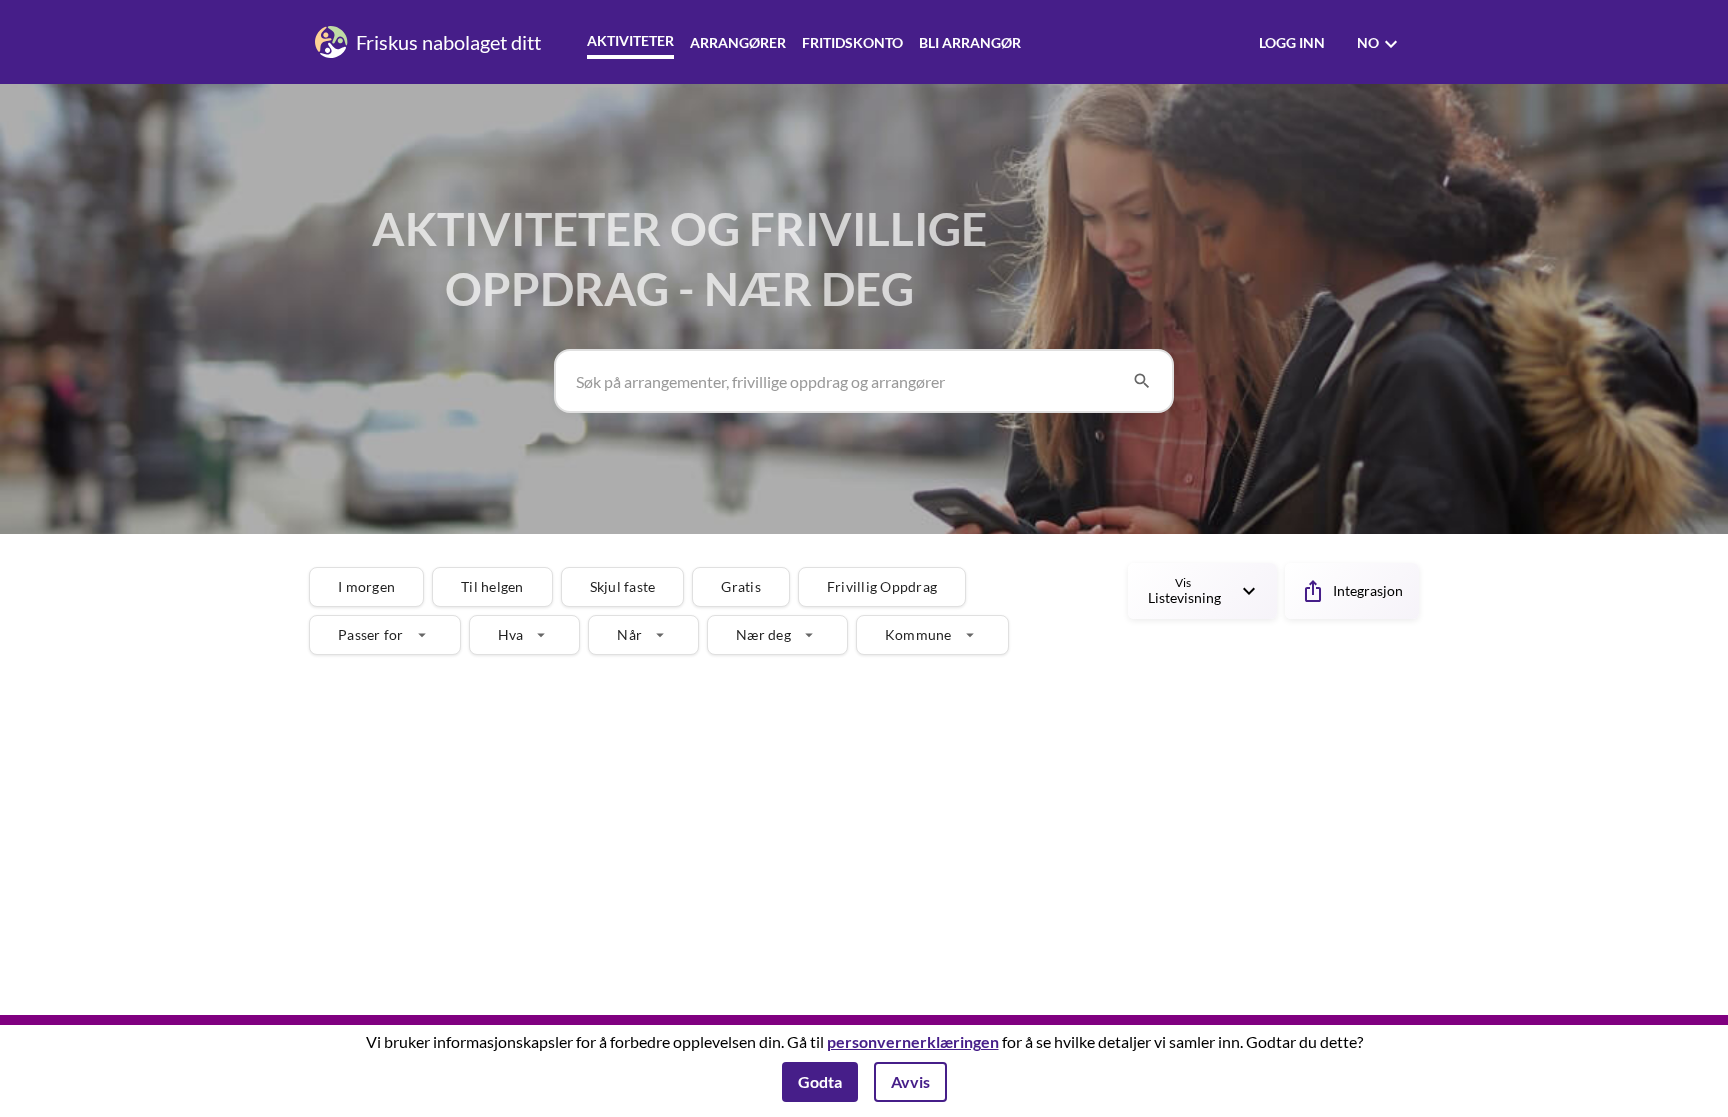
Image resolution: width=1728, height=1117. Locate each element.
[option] (366, 587)
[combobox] (846, 381)
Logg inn (1292, 42)
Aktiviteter (630, 40)
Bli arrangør (970, 42)
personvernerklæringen (913, 1041)
